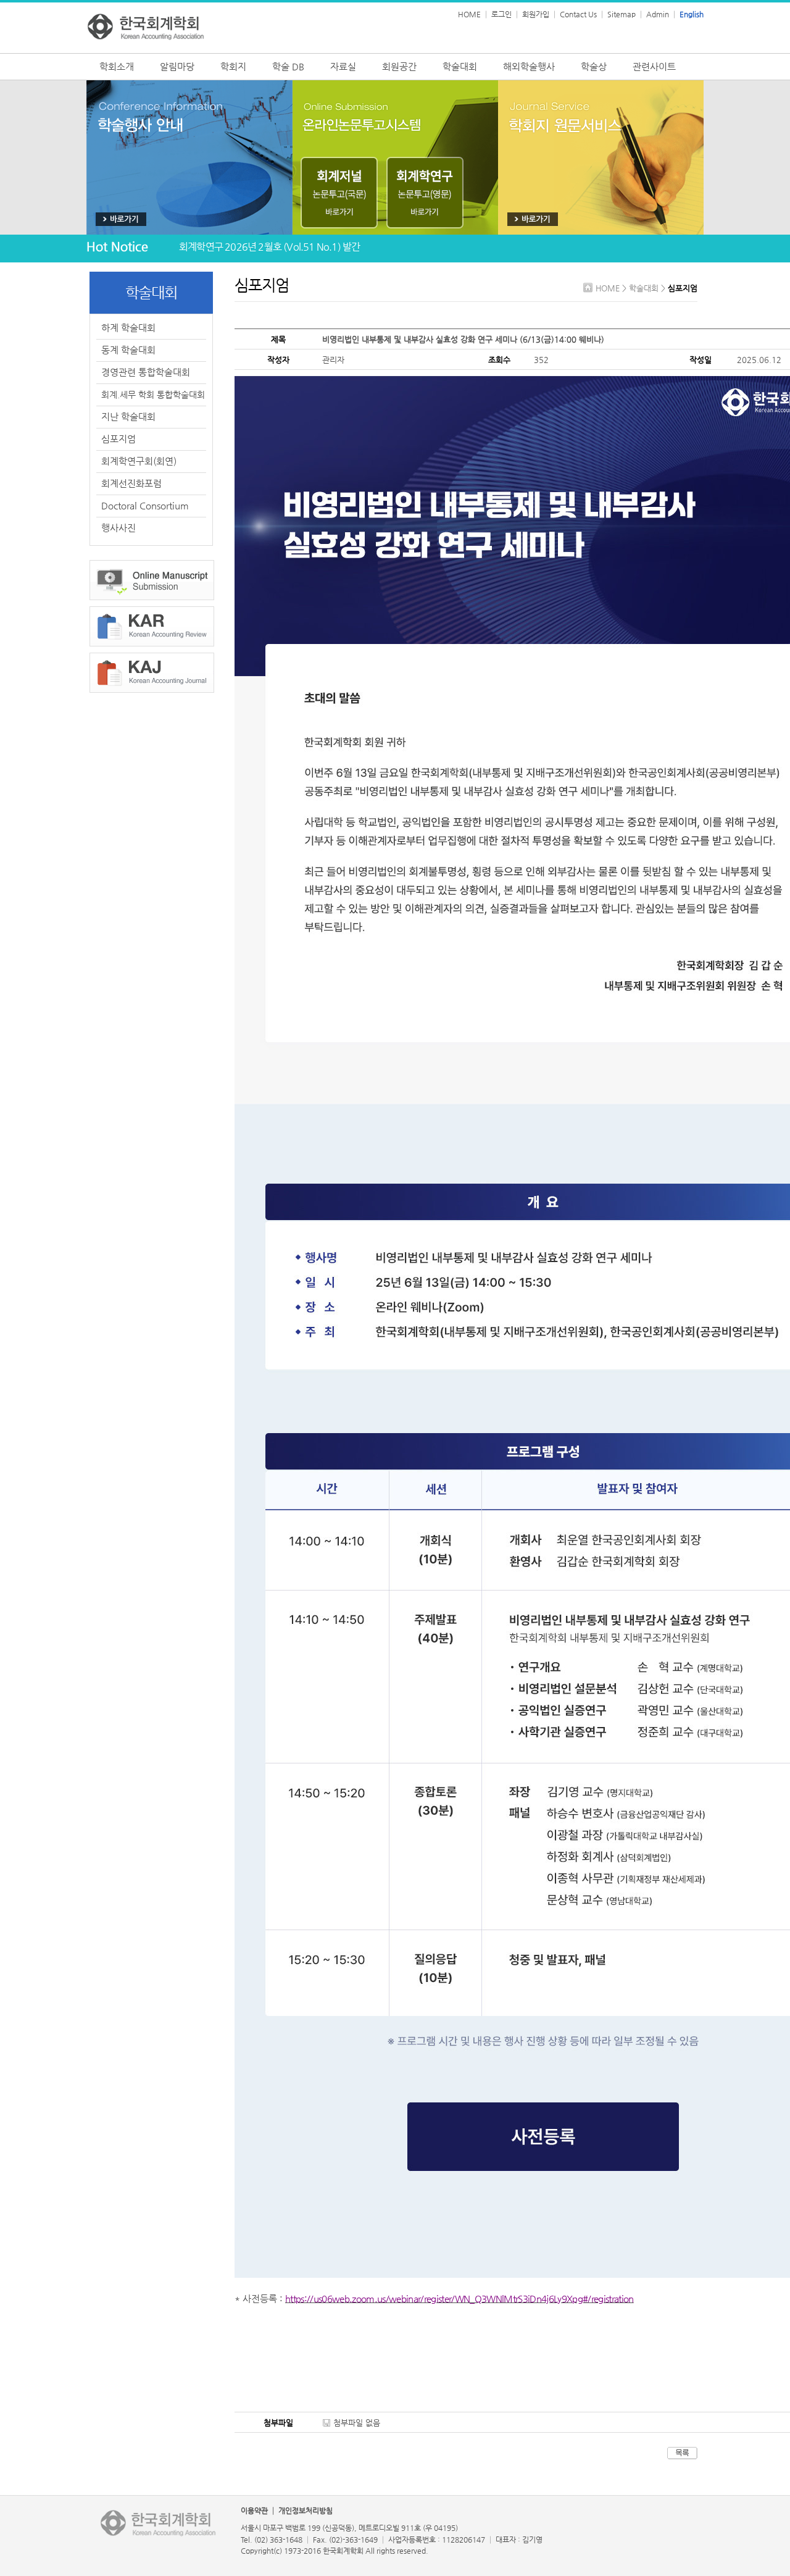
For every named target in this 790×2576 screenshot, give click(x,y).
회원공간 (399, 66)
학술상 (594, 66)
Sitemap (622, 14)
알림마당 (177, 66)
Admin (658, 14)
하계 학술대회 (128, 328)
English (692, 14)
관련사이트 (654, 66)
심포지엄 (118, 439)
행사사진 (118, 528)
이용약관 (254, 2511)
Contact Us (578, 14)
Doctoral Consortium (145, 505)
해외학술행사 (529, 66)
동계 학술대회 (128, 350)
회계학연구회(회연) (139, 461)
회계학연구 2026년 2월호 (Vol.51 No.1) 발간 (269, 247)
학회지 (233, 66)
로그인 (501, 14)
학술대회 (460, 66)
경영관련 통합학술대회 (146, 372)
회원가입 (536, 14)
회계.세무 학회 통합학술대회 (153, 395)
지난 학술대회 (128, 416)
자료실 (343, 66)
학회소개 (117, 66)
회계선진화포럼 (131, 483)
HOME (469, 14)
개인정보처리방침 (306, 2511)
